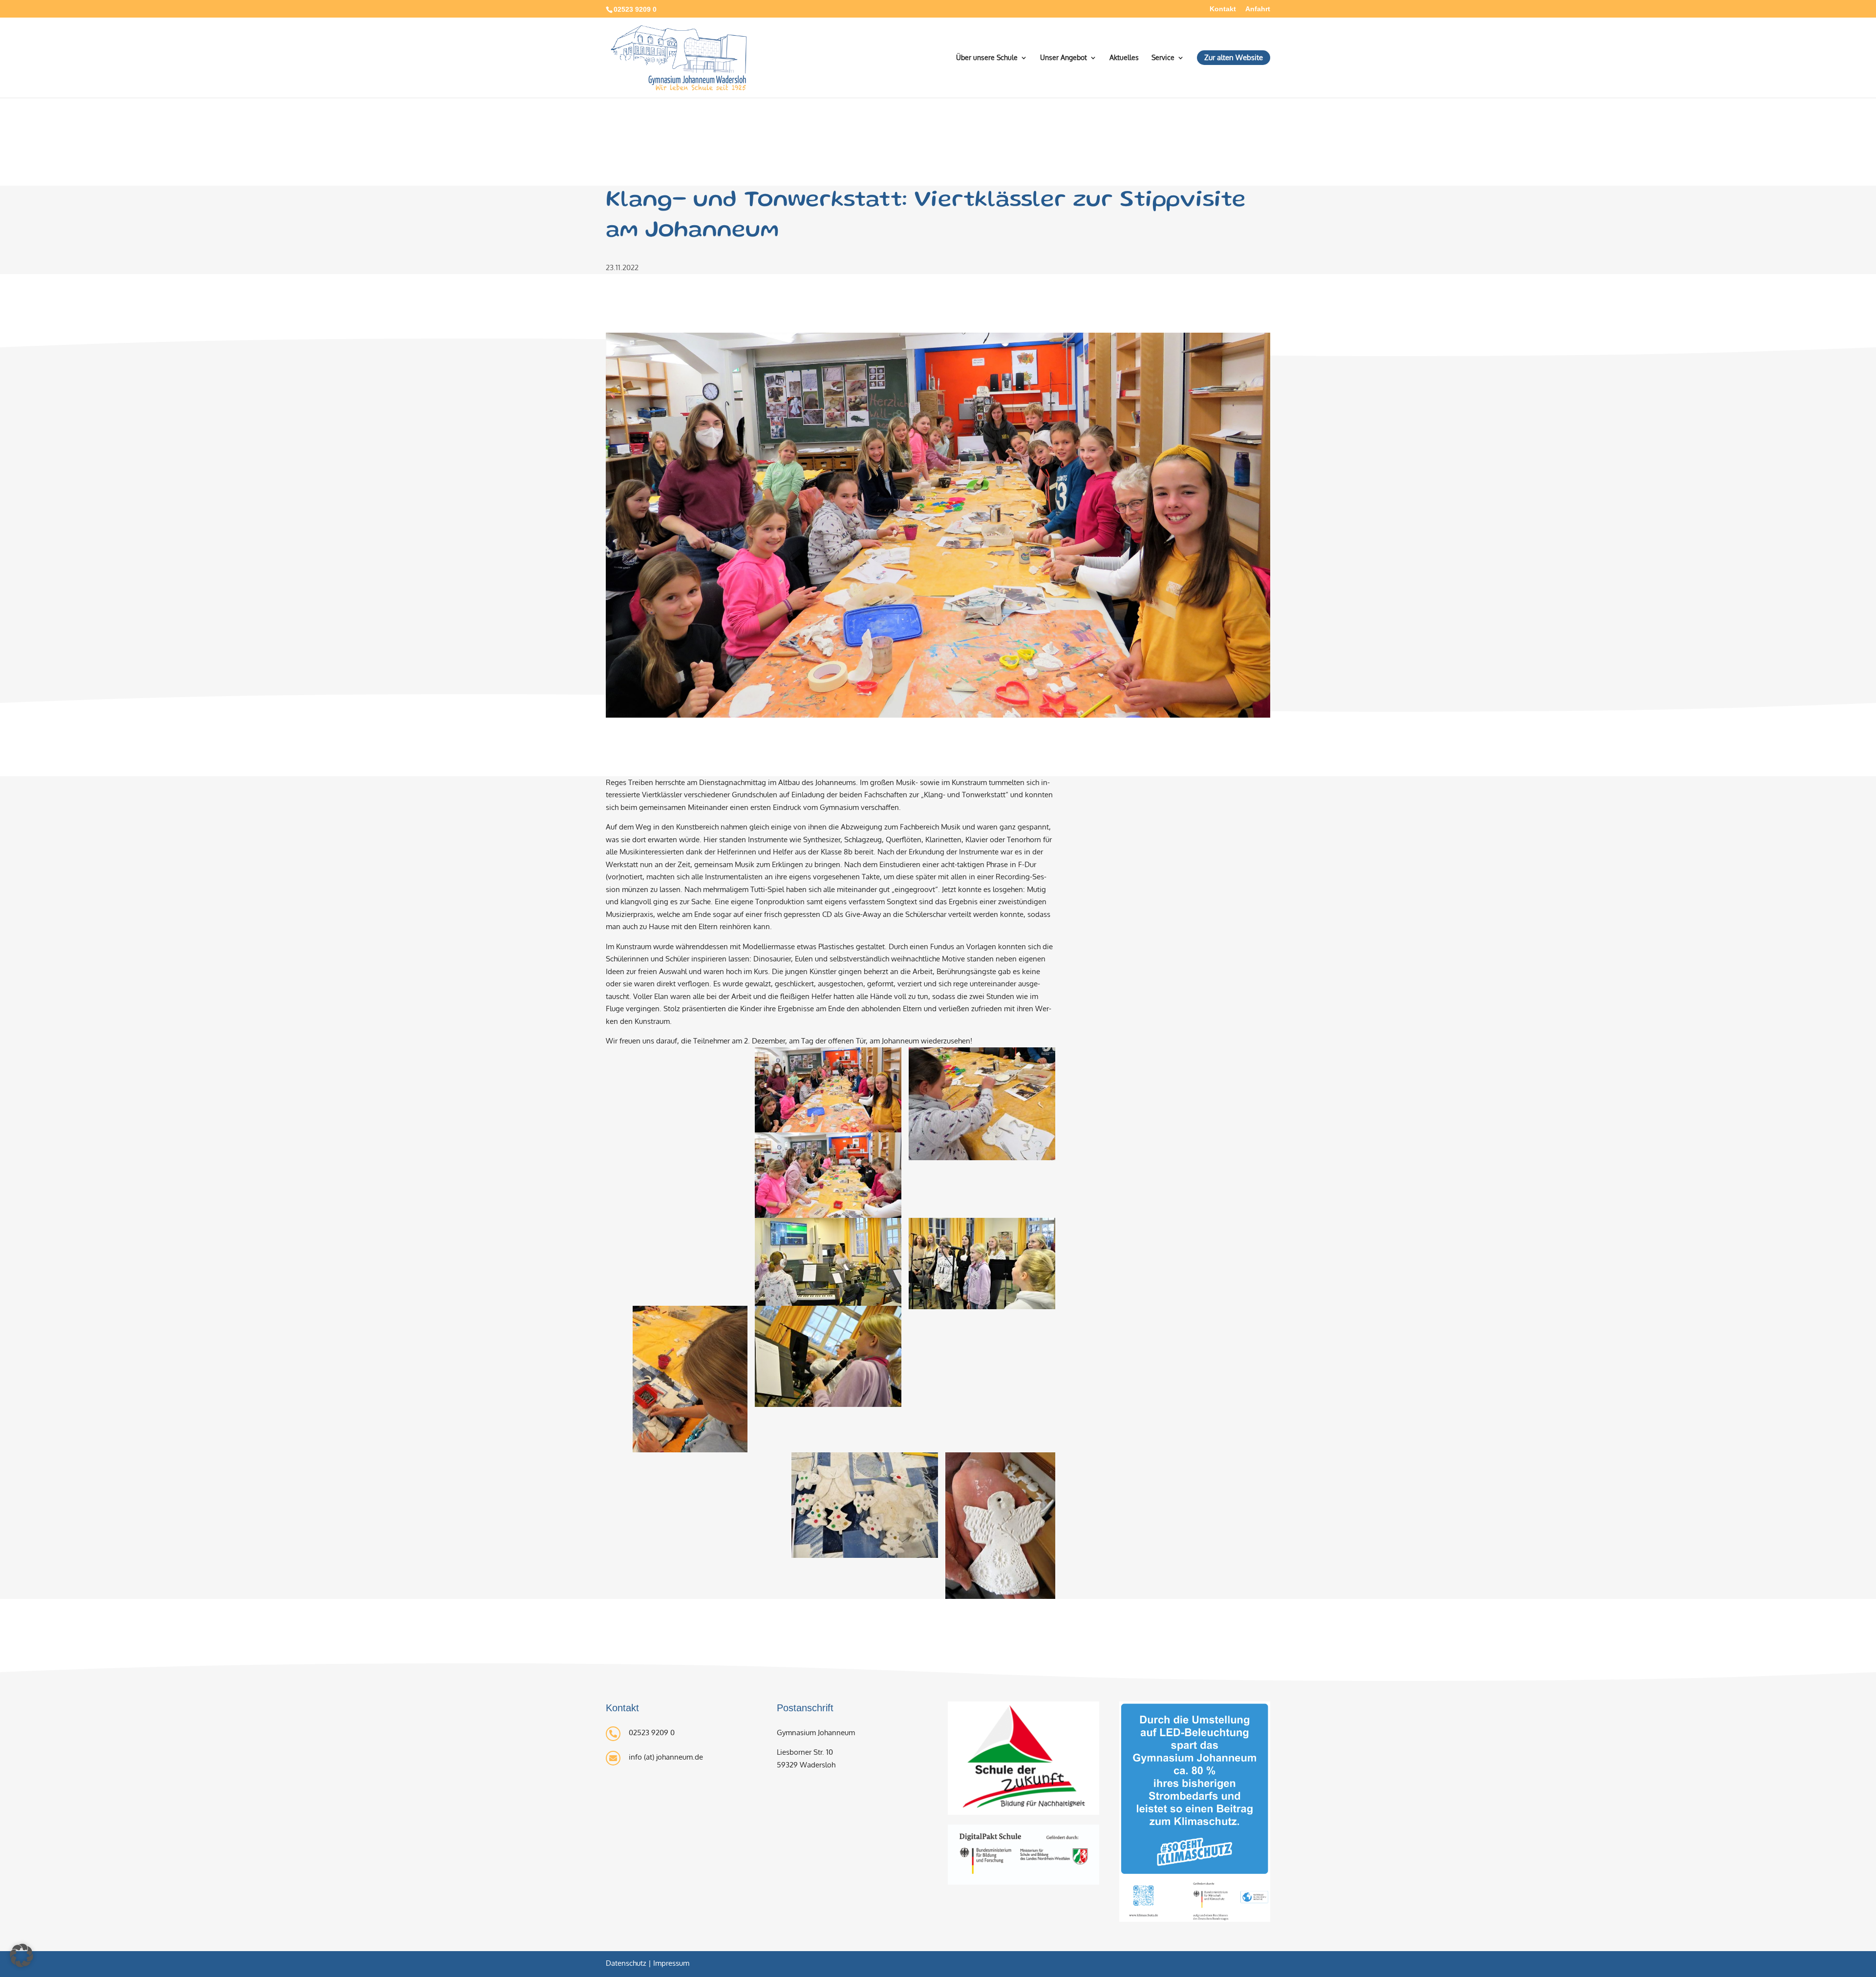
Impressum (671, 1963)
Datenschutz (626, 1963)
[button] (21, 1956)
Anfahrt (1258, 9)
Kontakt (1223, 9)
